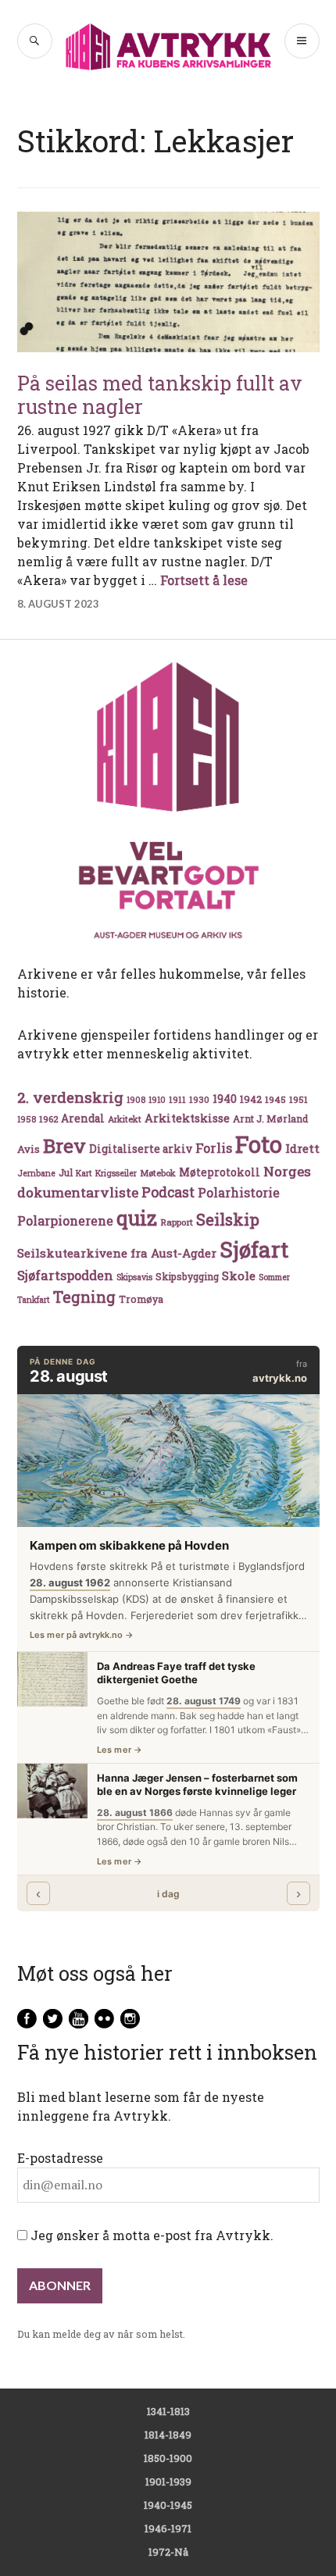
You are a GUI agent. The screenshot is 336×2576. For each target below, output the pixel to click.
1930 (199, 1099)
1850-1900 (168, 2458)
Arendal (83, 1119)
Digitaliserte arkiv (141, 1149)
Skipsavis (134, 1277)
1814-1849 (168, 2435)
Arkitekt (125, 1119)
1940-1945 (168, 2505)
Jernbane (36, 1173)
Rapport (177, 1222)
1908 (136, 1100)
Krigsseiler (116, 1173)
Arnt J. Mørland (270, 1119)
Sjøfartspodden (65, 1275)
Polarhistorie (239, 1192)
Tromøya (141, 1299)
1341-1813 (168, 2411)
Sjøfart (254, 1249)
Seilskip (228, 1219)
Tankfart (34, 1300)
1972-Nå (168, 2552)
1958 (27, 1119)
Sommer (274, 1277)
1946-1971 (168, 2528)
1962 (48, 1119)
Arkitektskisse (187, 1118)
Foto (259, 1144)
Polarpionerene (65, 1220)
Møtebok (158, 1173)
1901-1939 (168, 2481)
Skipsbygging (187, 1276)
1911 (177, 1099)
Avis (29, 1149)
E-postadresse (60, 2158)
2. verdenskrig (70, 1097)
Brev (64, 1145)
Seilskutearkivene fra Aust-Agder (117, 1253)
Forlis (214, 1148)
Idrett (302, 1148)
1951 (298, 1099)
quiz (137, 1218)
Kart (84, 1173)
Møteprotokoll (220, 1172)
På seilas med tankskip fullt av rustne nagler (160, 395)
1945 (275, 1099)
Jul (66, 1172)
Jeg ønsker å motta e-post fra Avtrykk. (150, 2235)
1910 (157, 1100)
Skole (239, 1276)
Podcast (168, 1192)
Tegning (84, 1297)
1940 (225, 1099)
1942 (251, 1099)
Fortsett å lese (204, 580)
